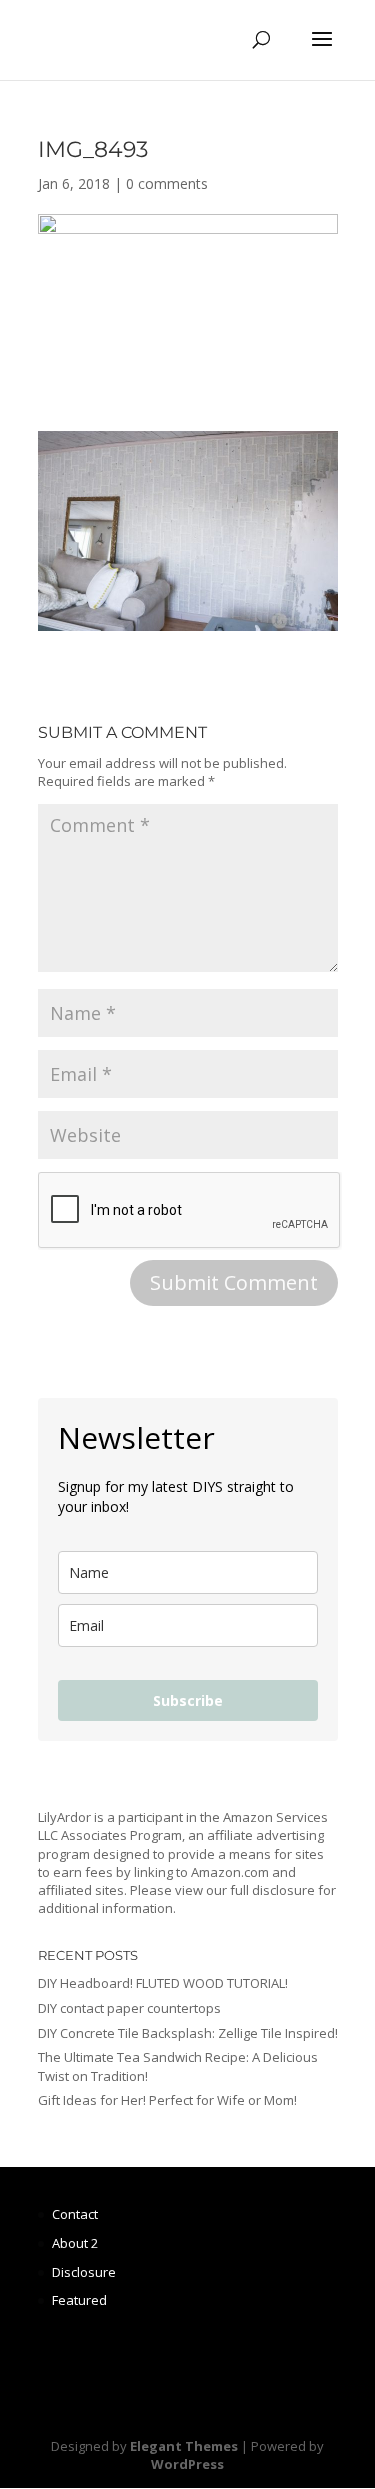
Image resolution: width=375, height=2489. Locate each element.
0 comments (167, 183)
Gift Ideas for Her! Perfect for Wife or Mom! (167, 2100)
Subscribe (188, 1700)
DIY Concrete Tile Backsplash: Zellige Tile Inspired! (188, 2033)
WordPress (187, 2464)
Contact (75, 2214)
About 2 (75, 2243)
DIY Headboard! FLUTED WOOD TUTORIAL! (163, 1983)
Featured (79, 2300)
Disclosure (84, 2272)
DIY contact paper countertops (129, 2008)
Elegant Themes (184, 2446)
